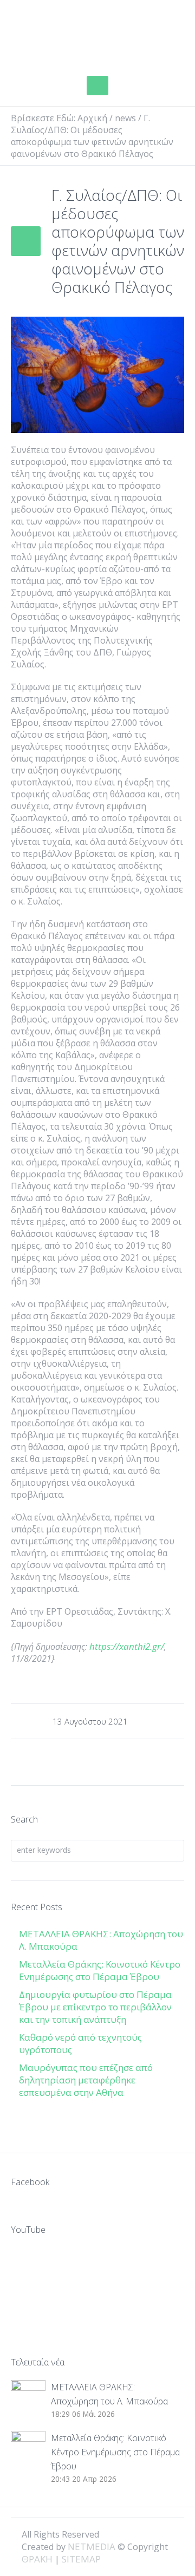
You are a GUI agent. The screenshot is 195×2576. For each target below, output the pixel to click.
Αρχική (92, 118)
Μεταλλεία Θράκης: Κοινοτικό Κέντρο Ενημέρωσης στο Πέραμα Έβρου (100, 1970)
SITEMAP (81, 2559)
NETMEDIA (92, 2546)
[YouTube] (168, 2534)
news (125, 118)
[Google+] (149, 2534)
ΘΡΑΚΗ (49, 35)
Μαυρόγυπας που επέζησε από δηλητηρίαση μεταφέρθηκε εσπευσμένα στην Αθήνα (86, 2080)
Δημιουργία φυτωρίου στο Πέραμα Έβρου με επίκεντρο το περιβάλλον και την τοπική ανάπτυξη (95, 2007)
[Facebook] (131, 2534)
